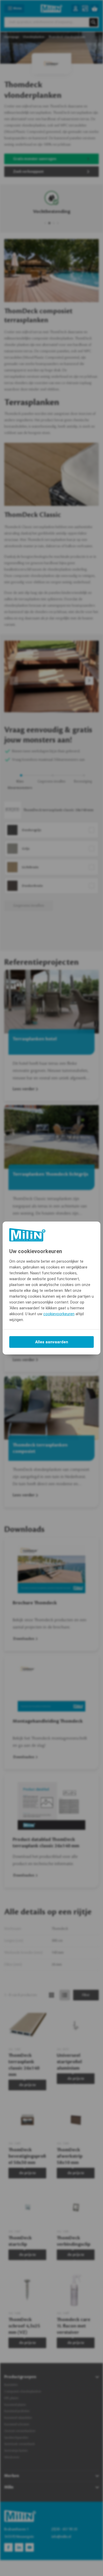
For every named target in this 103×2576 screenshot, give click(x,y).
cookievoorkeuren (59, 1314)
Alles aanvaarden (52, 1342)
